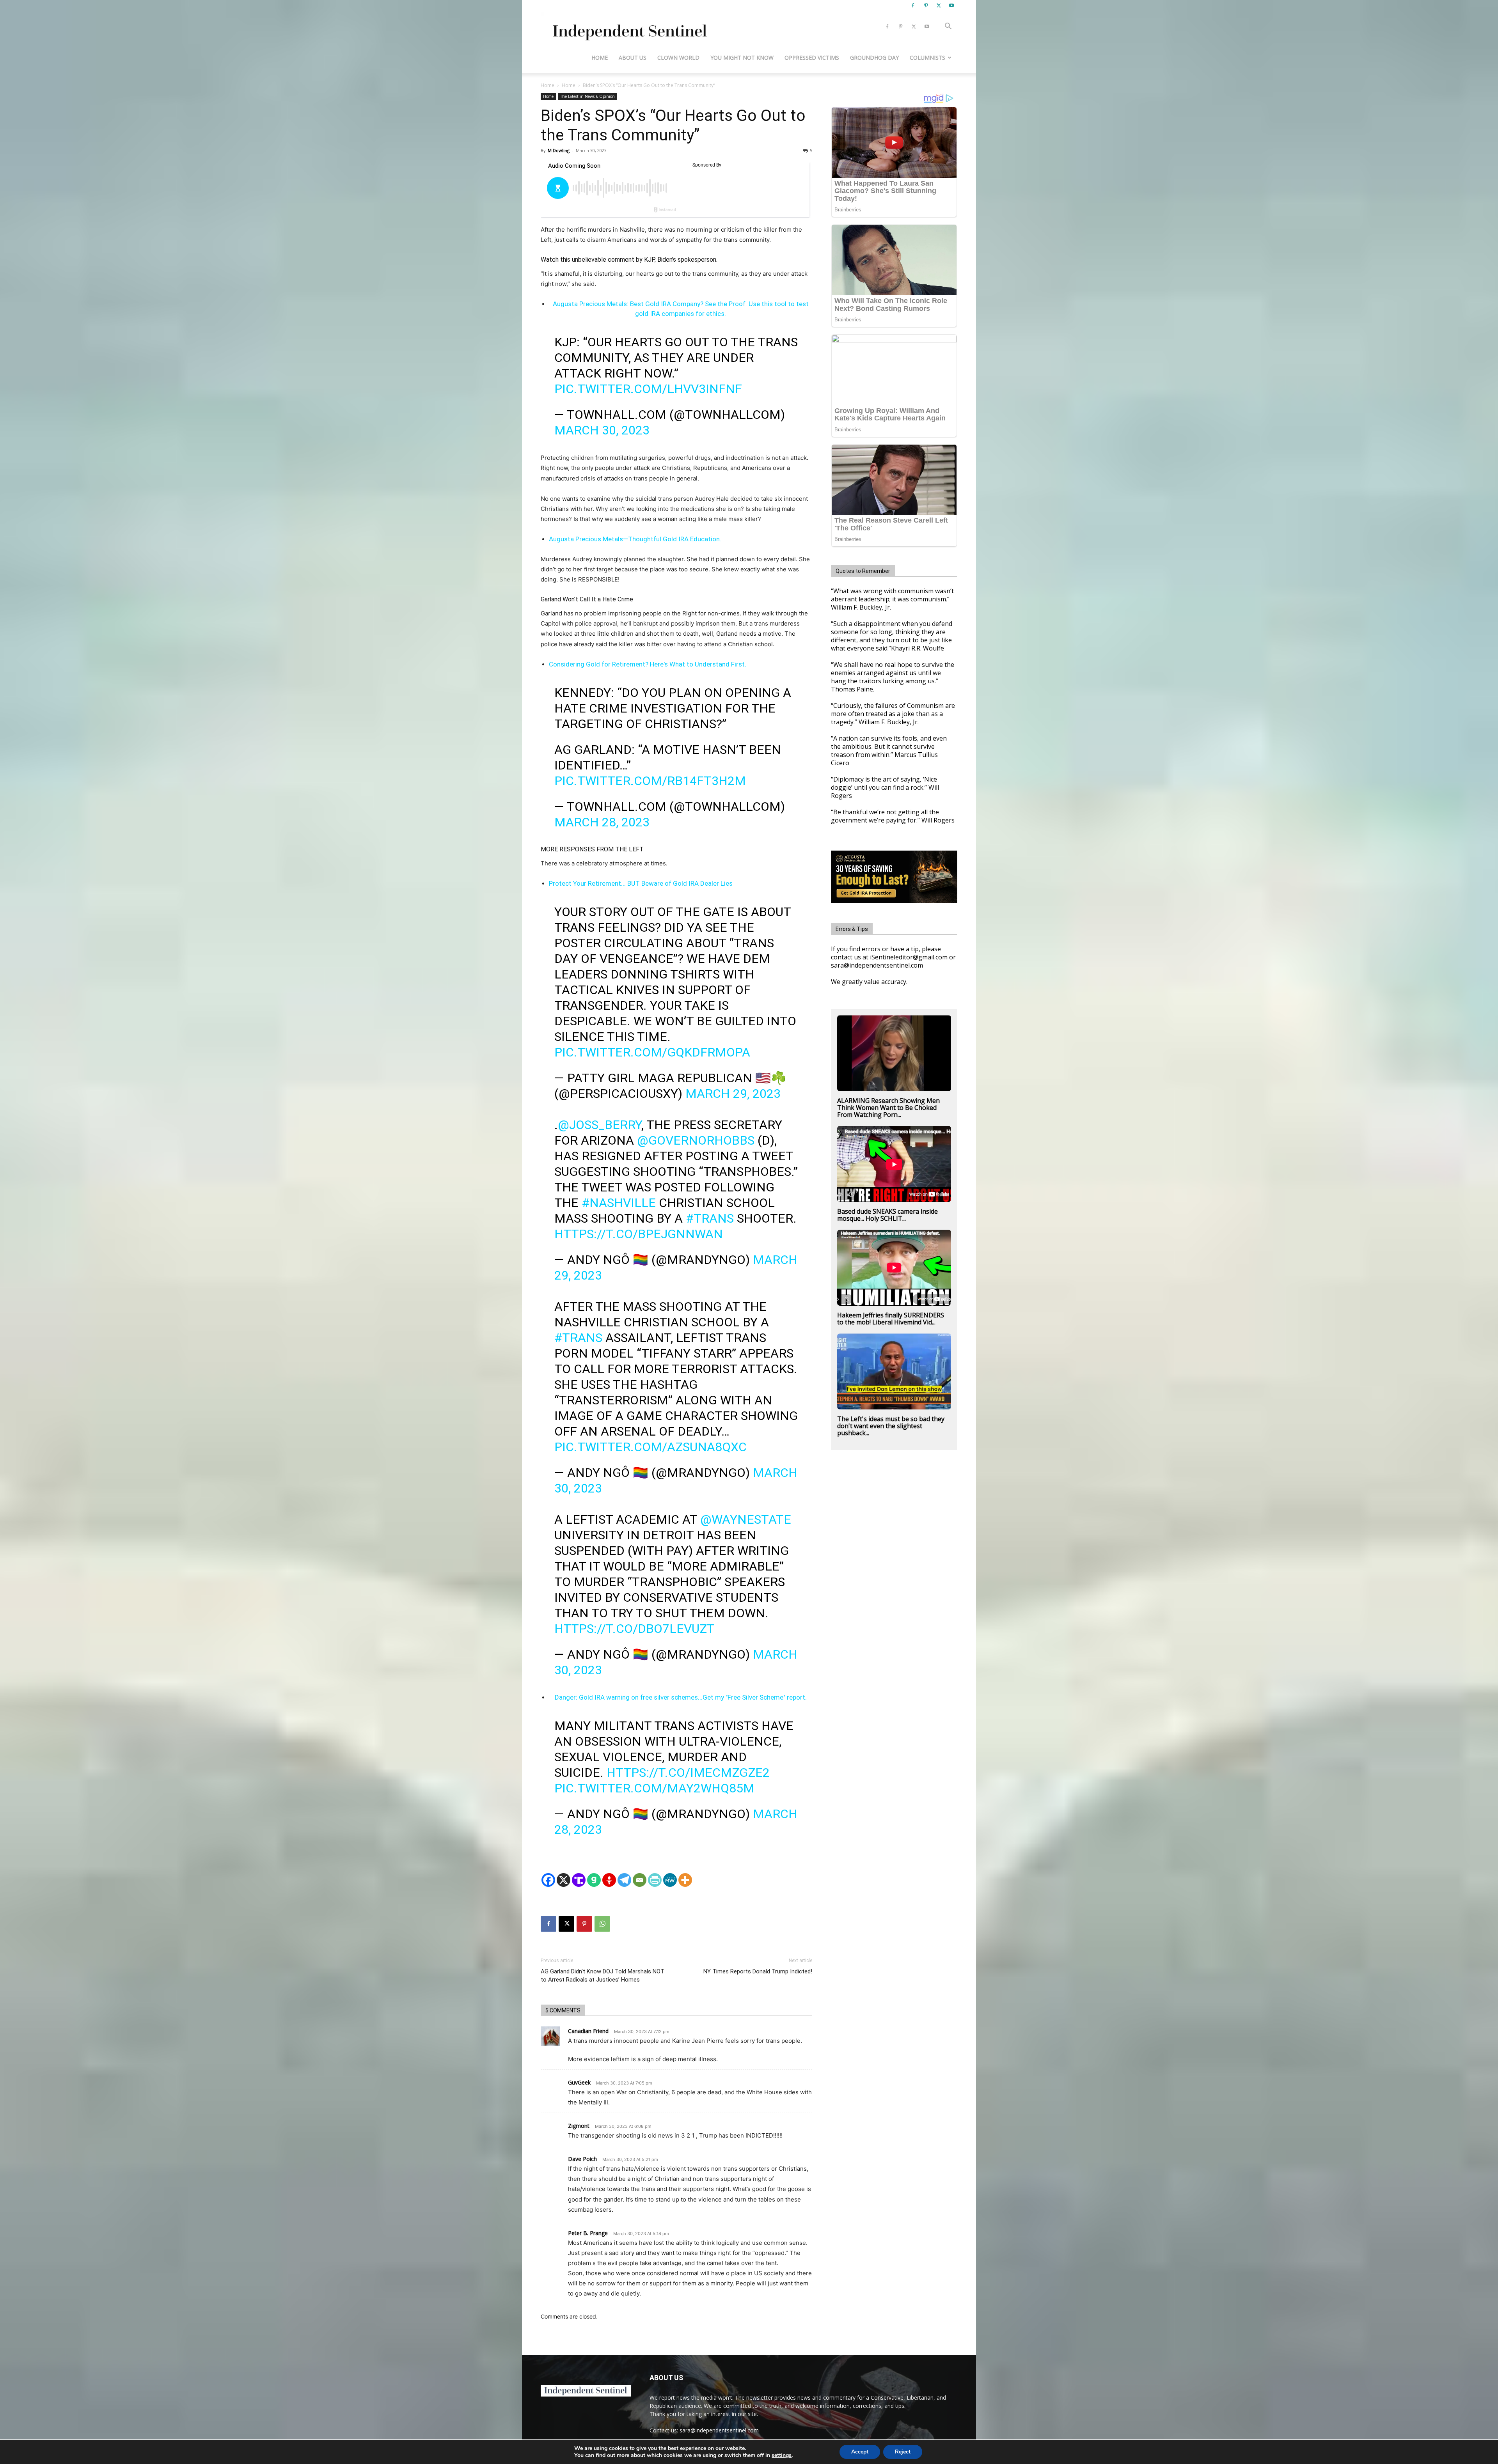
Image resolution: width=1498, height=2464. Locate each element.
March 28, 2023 (602, 822)
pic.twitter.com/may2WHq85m (654, 1788)
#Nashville (619, 1203)
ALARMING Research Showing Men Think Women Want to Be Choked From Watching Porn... (888, 1108)
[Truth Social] (579, 1880)
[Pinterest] (926, 5)
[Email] (640, 1880)
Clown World (678, 58)
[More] (685, 1880)
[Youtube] (951, 5)
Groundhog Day (874, 58)
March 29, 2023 (733, 1094)
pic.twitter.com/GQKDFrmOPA (652, 1052)
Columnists (927, 58)
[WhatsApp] (602, 1924)
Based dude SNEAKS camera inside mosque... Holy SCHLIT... (887, 1215)
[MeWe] (670, 1880)
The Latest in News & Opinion (587, 96)
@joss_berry (600, 1125)
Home (600, 58)
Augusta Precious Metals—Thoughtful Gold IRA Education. (635, 539)
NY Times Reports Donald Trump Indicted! (758, 1971)
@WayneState (746, 1519)
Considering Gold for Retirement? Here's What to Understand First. (648, 664)
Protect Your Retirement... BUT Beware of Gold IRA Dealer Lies (641, 883)
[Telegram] (624, 1880)
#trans (710, 1218)
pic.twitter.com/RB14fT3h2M (650, 781)
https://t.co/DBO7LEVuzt (635, 1629)
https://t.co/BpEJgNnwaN (639, 1234)
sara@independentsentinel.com (719, 2430)
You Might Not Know (742, 58)
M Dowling (559, 150)
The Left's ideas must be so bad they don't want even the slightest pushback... (891, 1426)
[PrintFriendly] (655, 1880)
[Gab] (594, 1880)
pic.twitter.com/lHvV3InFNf (648, 389)
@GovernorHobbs (696, 1140)
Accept (860, 2452)
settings (782, 2455)
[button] (948, 27)
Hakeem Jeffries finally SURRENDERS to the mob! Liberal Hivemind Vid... (891, 1319)
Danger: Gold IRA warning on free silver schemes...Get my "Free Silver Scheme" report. (681, 1697)
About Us (633, 58)
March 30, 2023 (602, 430)
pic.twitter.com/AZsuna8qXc (650, 1447)
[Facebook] (913, 5)
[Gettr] (609, 1880)
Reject (903, 2452)
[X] (939, 5)
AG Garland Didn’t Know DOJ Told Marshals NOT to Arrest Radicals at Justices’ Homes (603, 1976)
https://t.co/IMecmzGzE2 (688, 1773)
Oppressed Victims (812, 58)
